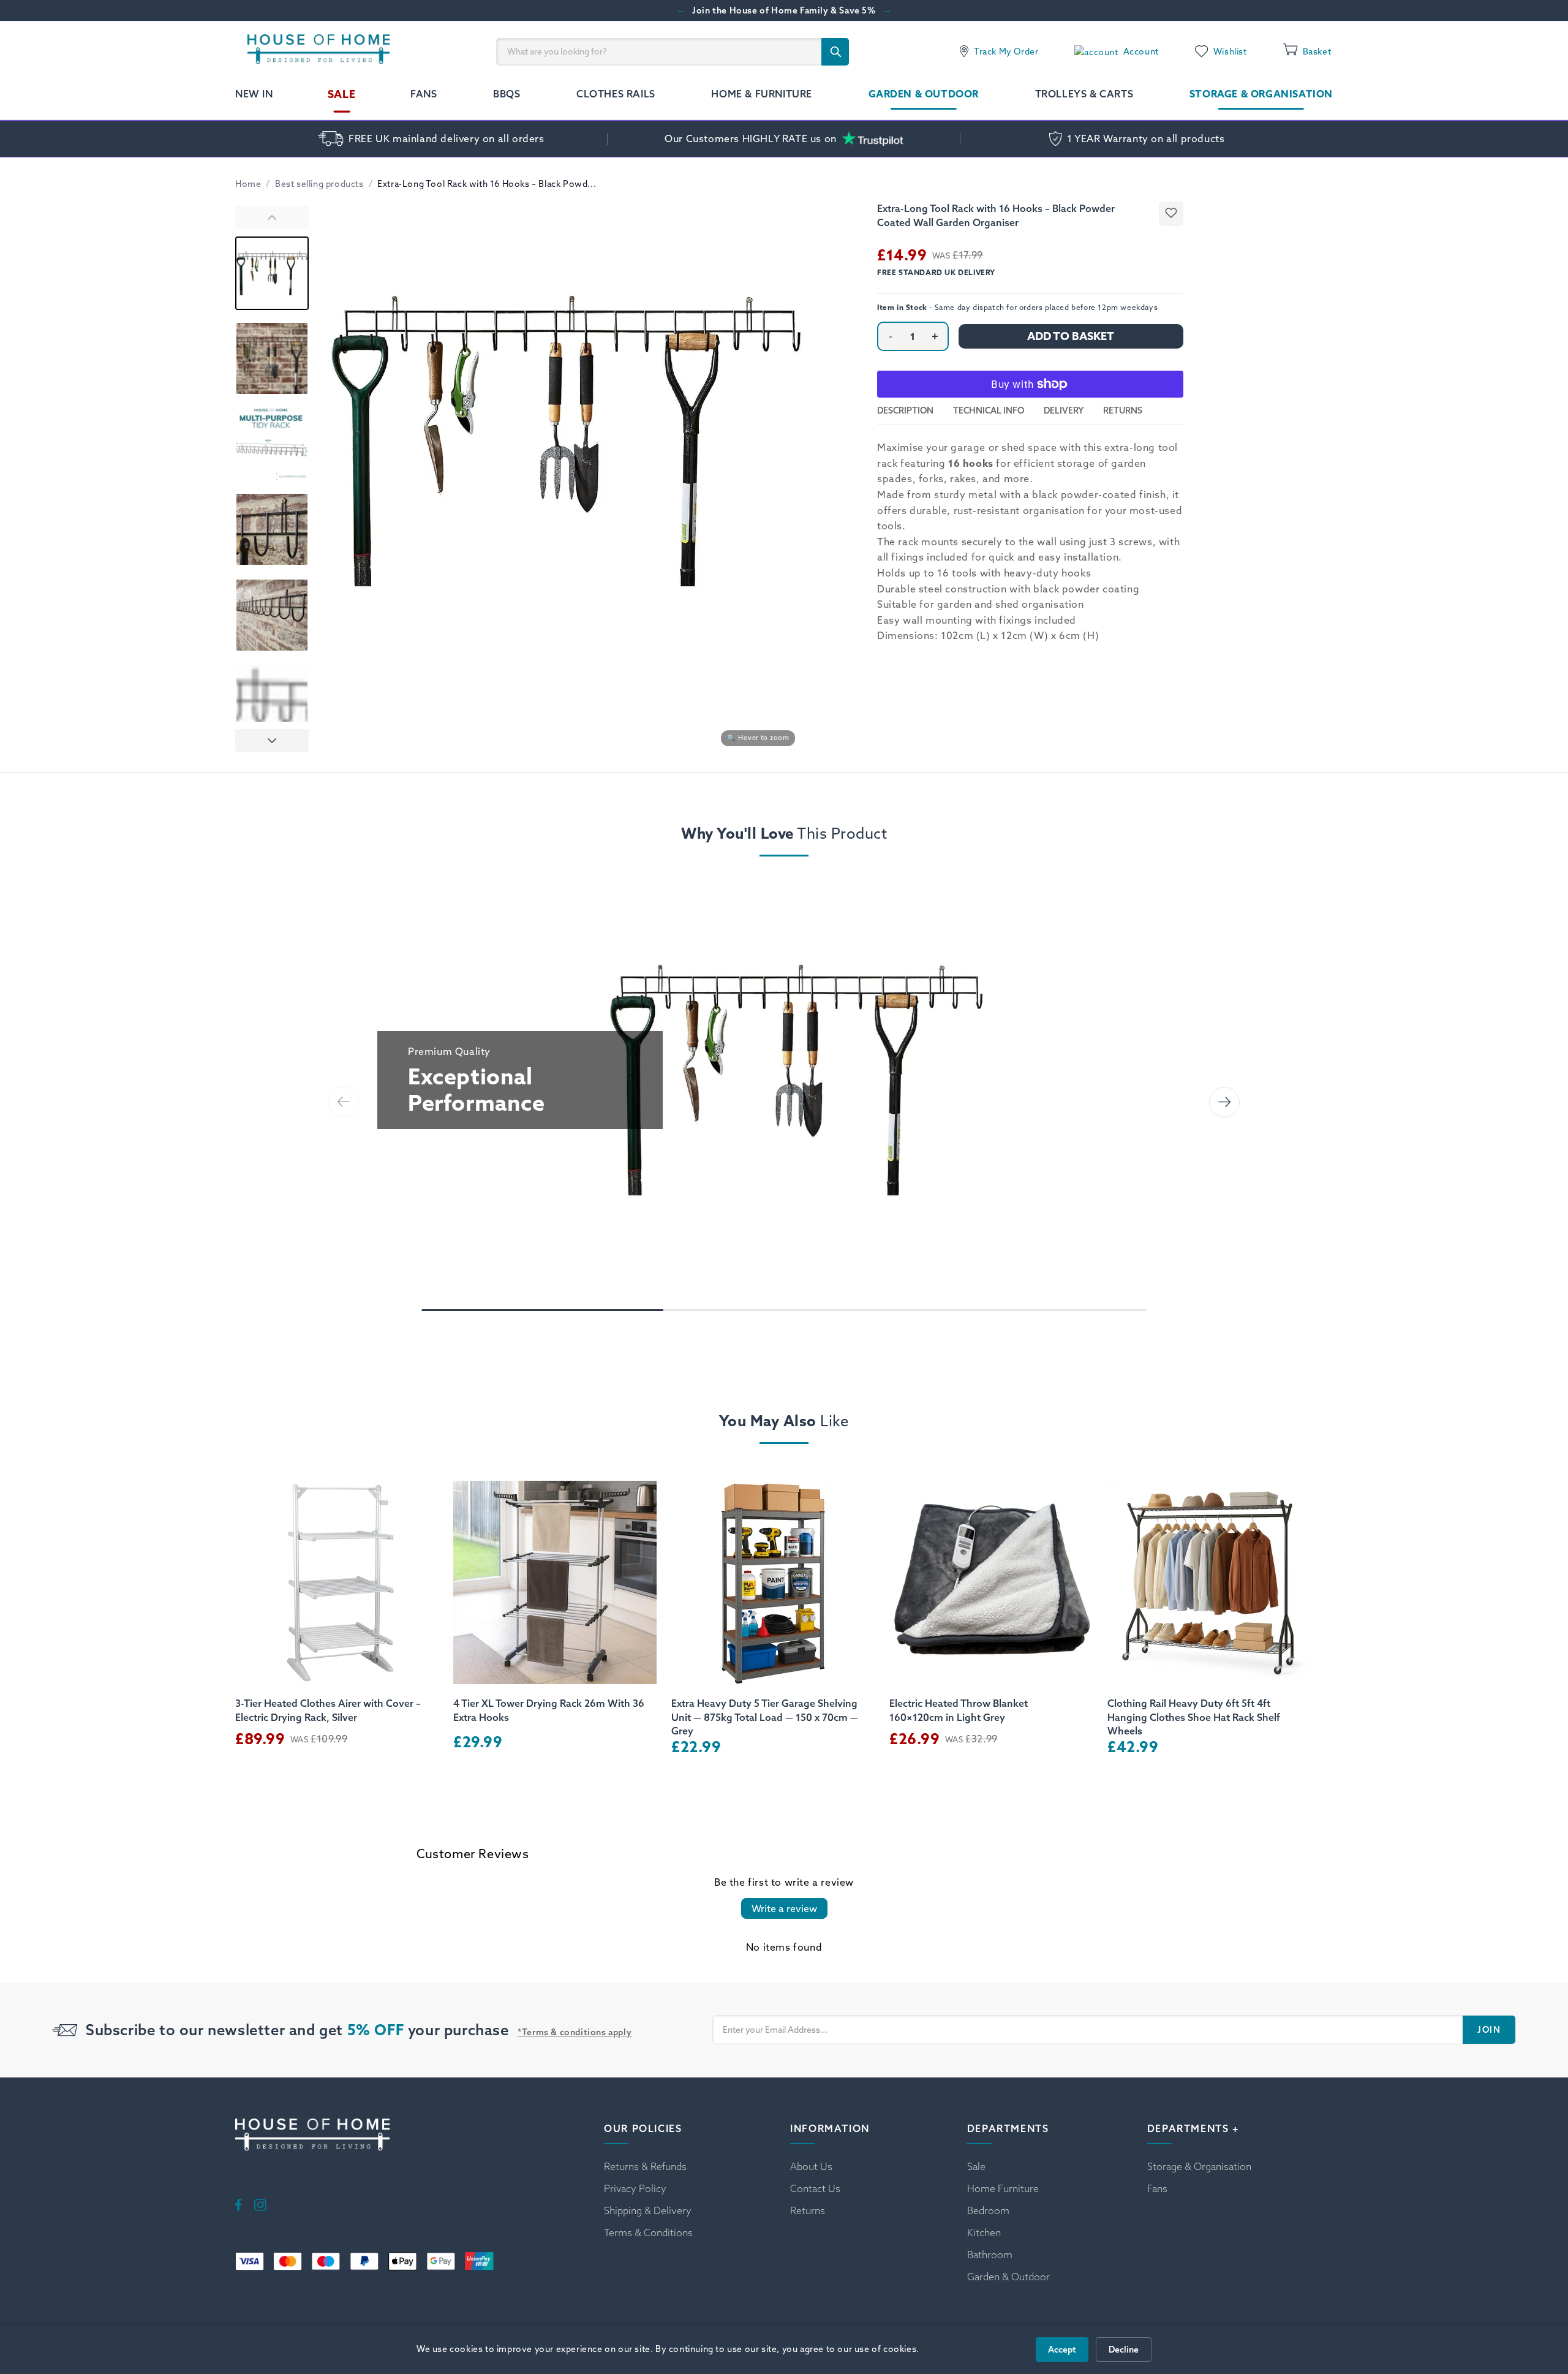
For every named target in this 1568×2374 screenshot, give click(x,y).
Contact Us (815, 2188)
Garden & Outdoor (924, 94)
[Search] (835, 52)
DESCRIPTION (905, 410)
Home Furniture (1003, 2188)
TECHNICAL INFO (989, 410)
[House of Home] (313, 51)
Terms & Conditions (648, 2232)
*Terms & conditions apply (575, 2032)
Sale (342, 94)
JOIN (1489, 2030)
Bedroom (988, 2210)
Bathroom (990, 2255)
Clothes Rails (616, 94)
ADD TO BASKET (1071, 336)
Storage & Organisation (1261, 94)
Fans (424, 94)
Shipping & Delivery (648, 2210)
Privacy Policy (635, 2188)
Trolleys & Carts (1084, 94)
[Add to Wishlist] (1171, 214)
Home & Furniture (762, 94)
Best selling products (319, 184)
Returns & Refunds (645, 2166)
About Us (811, 2166)
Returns (808, 2210)
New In (254, 94)
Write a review (784, 1908)
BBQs (507, 94)
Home (248, 184)
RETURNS (1123, 410)
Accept (1062, 2349)
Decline (1124, 2349)
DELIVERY (1064, 410)
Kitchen (984, 2232)
